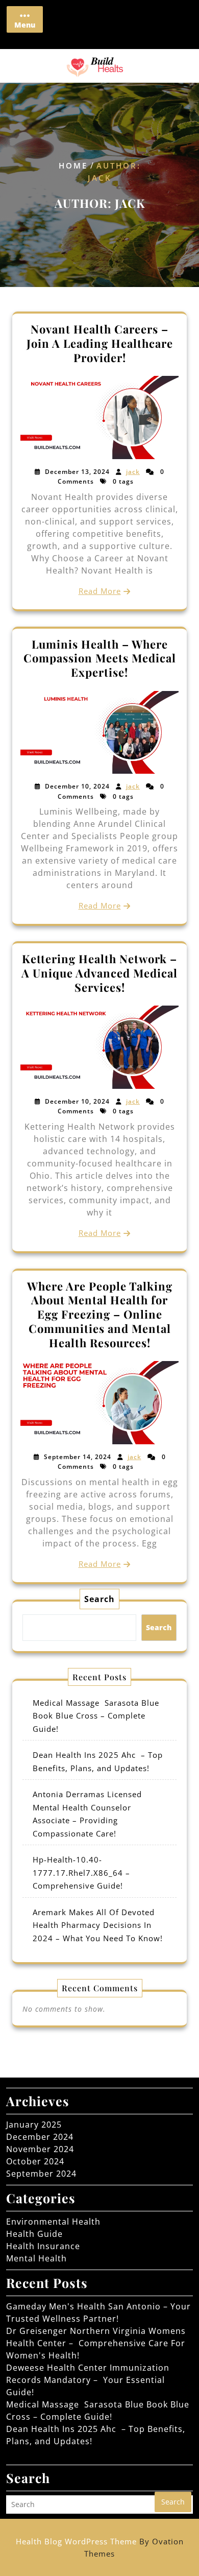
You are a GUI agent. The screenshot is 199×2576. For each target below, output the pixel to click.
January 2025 (34, 2125)
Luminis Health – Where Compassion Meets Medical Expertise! (100, 658)
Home (73, 165)
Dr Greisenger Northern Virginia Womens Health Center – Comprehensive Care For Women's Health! (96, 2343)
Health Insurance (43, 2246)
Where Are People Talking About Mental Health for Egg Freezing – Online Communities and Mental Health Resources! (100, 1314)
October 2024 (35, 2161)
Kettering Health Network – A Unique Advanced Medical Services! (99, 973)
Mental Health (36, 2258)
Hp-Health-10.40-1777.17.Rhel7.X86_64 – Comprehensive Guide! (81, 1873)
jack (133, 472)
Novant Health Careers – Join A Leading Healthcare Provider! (100, 343)
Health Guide (34, 2234)
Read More (100, 591)
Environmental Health (53, 2222)
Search (99, 1599)
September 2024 (41, 2174)
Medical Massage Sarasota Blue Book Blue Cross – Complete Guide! (96, 1716)
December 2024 (40, 2137)
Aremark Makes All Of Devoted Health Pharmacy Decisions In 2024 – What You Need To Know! (98, 1925)
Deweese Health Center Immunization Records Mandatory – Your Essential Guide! (88, 2380)
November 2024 (40, 2149)
